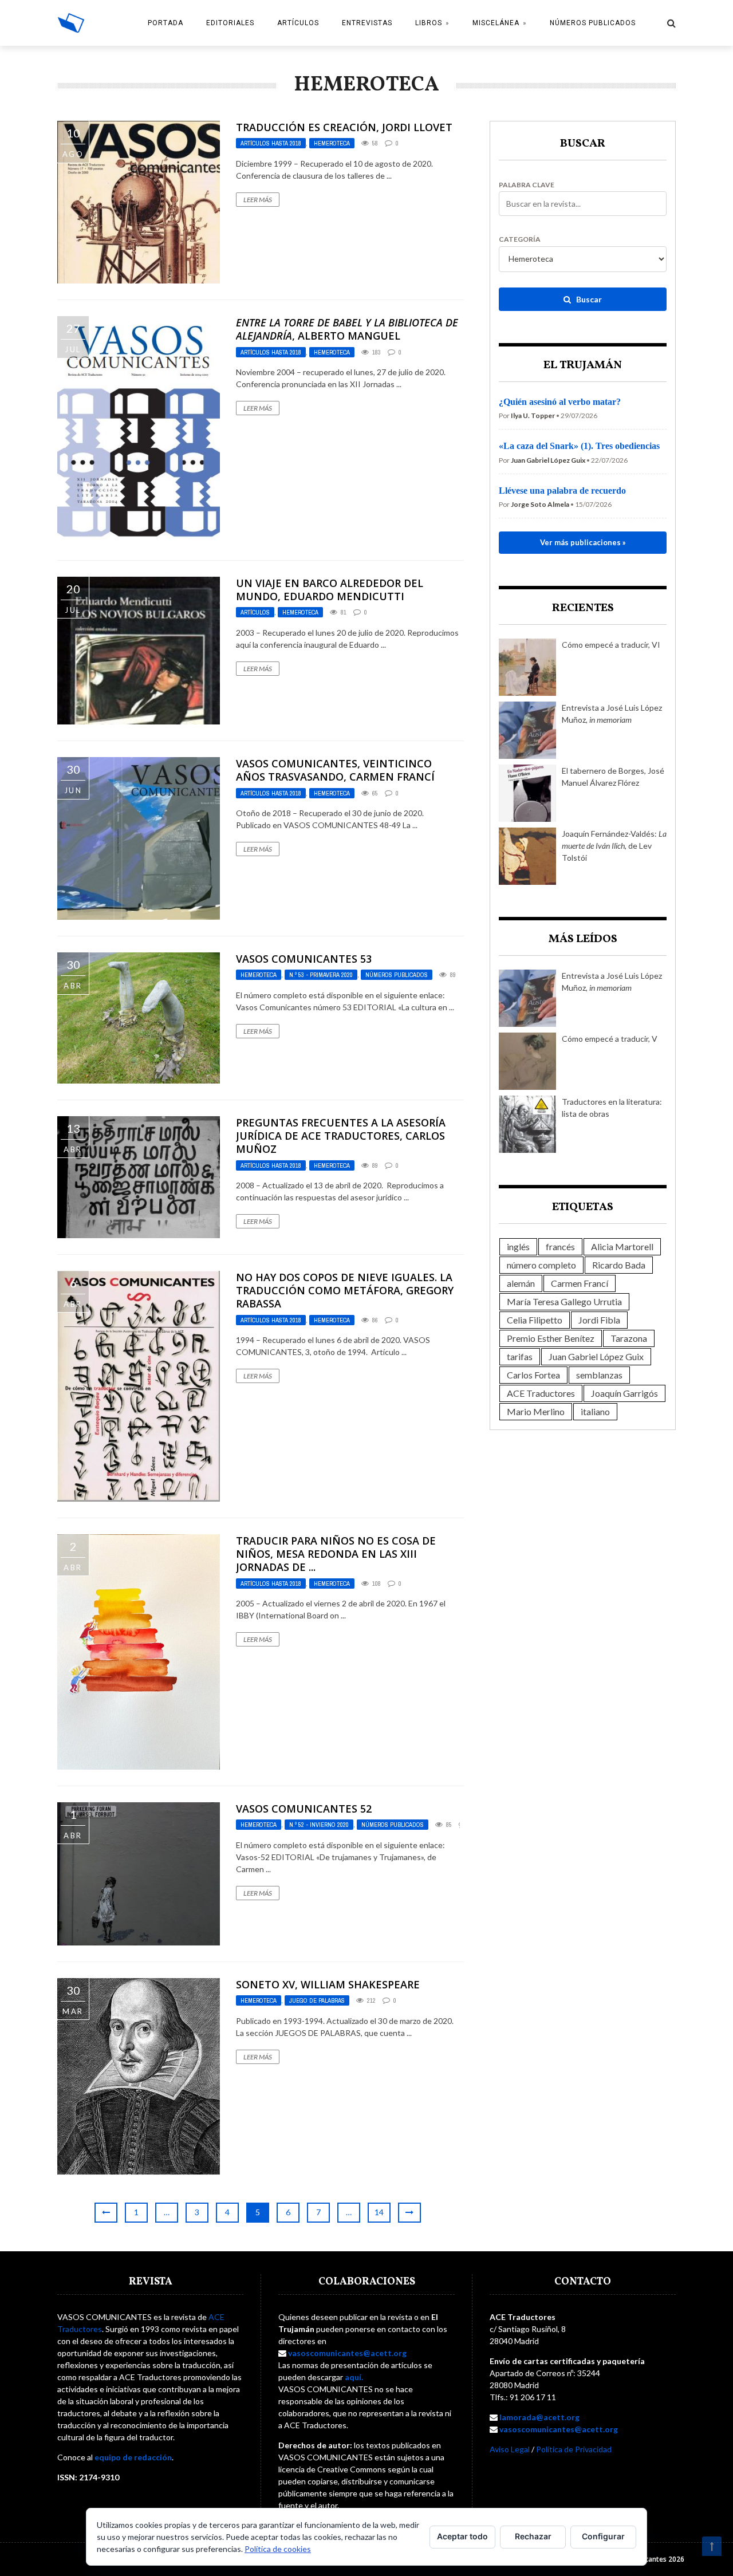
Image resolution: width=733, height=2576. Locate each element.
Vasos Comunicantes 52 (304, 1809)
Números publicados (593, 23)
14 (379, 2212)
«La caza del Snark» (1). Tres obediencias (579, 446)
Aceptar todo (462, 2536)
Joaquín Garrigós (624, 1393)
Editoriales (230, 23)
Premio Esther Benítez (551, 1338)
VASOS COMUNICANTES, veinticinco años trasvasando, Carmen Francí (335, 770)
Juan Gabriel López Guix (596, 1356)
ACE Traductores (541, 1393)
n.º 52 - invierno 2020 (319, 1825)
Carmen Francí (580, 1283)
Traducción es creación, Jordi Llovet (344, 127)
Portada (165, 23)
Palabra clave (527, 185)
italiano (595, 1411)
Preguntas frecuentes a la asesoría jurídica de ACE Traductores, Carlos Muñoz (341, 1136)
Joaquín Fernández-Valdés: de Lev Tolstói (614, 846)
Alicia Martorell (622, 1246)
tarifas (520, 1356)
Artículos (298, 23)
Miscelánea (496, 23)
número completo (541, 1265)
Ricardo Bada (619, 1265)
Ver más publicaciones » (583, 542)
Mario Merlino (536, 1411)
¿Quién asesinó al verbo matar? (560, 402)
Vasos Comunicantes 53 (304, 959)
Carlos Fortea (533, 1375)
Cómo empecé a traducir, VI (611, 645)
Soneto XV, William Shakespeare (328, 1984)
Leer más (258, 200)
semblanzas (599, 1375)
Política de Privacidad (574, 2449)
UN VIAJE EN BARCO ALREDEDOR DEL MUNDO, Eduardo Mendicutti (330, 590)
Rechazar (533, 2536)
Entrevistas (367, 23)
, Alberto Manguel (347, 329)
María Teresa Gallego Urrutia (564, 1301)
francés (560, 1246)
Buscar (588, 299)
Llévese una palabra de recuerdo (562, 491)
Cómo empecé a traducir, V (610, 1039)
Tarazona (629, 1338)
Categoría (520, 239)
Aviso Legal (510, 2449)
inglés (518, 1246)
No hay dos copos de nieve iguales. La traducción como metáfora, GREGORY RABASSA (345, 1291)
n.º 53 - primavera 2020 (321, 975)
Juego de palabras (317, 2000)
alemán (521, 1283)
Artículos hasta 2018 (271, 143)
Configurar (603, 2536)
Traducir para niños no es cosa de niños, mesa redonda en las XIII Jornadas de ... (336, 1554)
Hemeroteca (332, 143)
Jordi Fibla (599, 1320)
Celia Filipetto (535, 1320)
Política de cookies (278, 2549)
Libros (429, 23)
